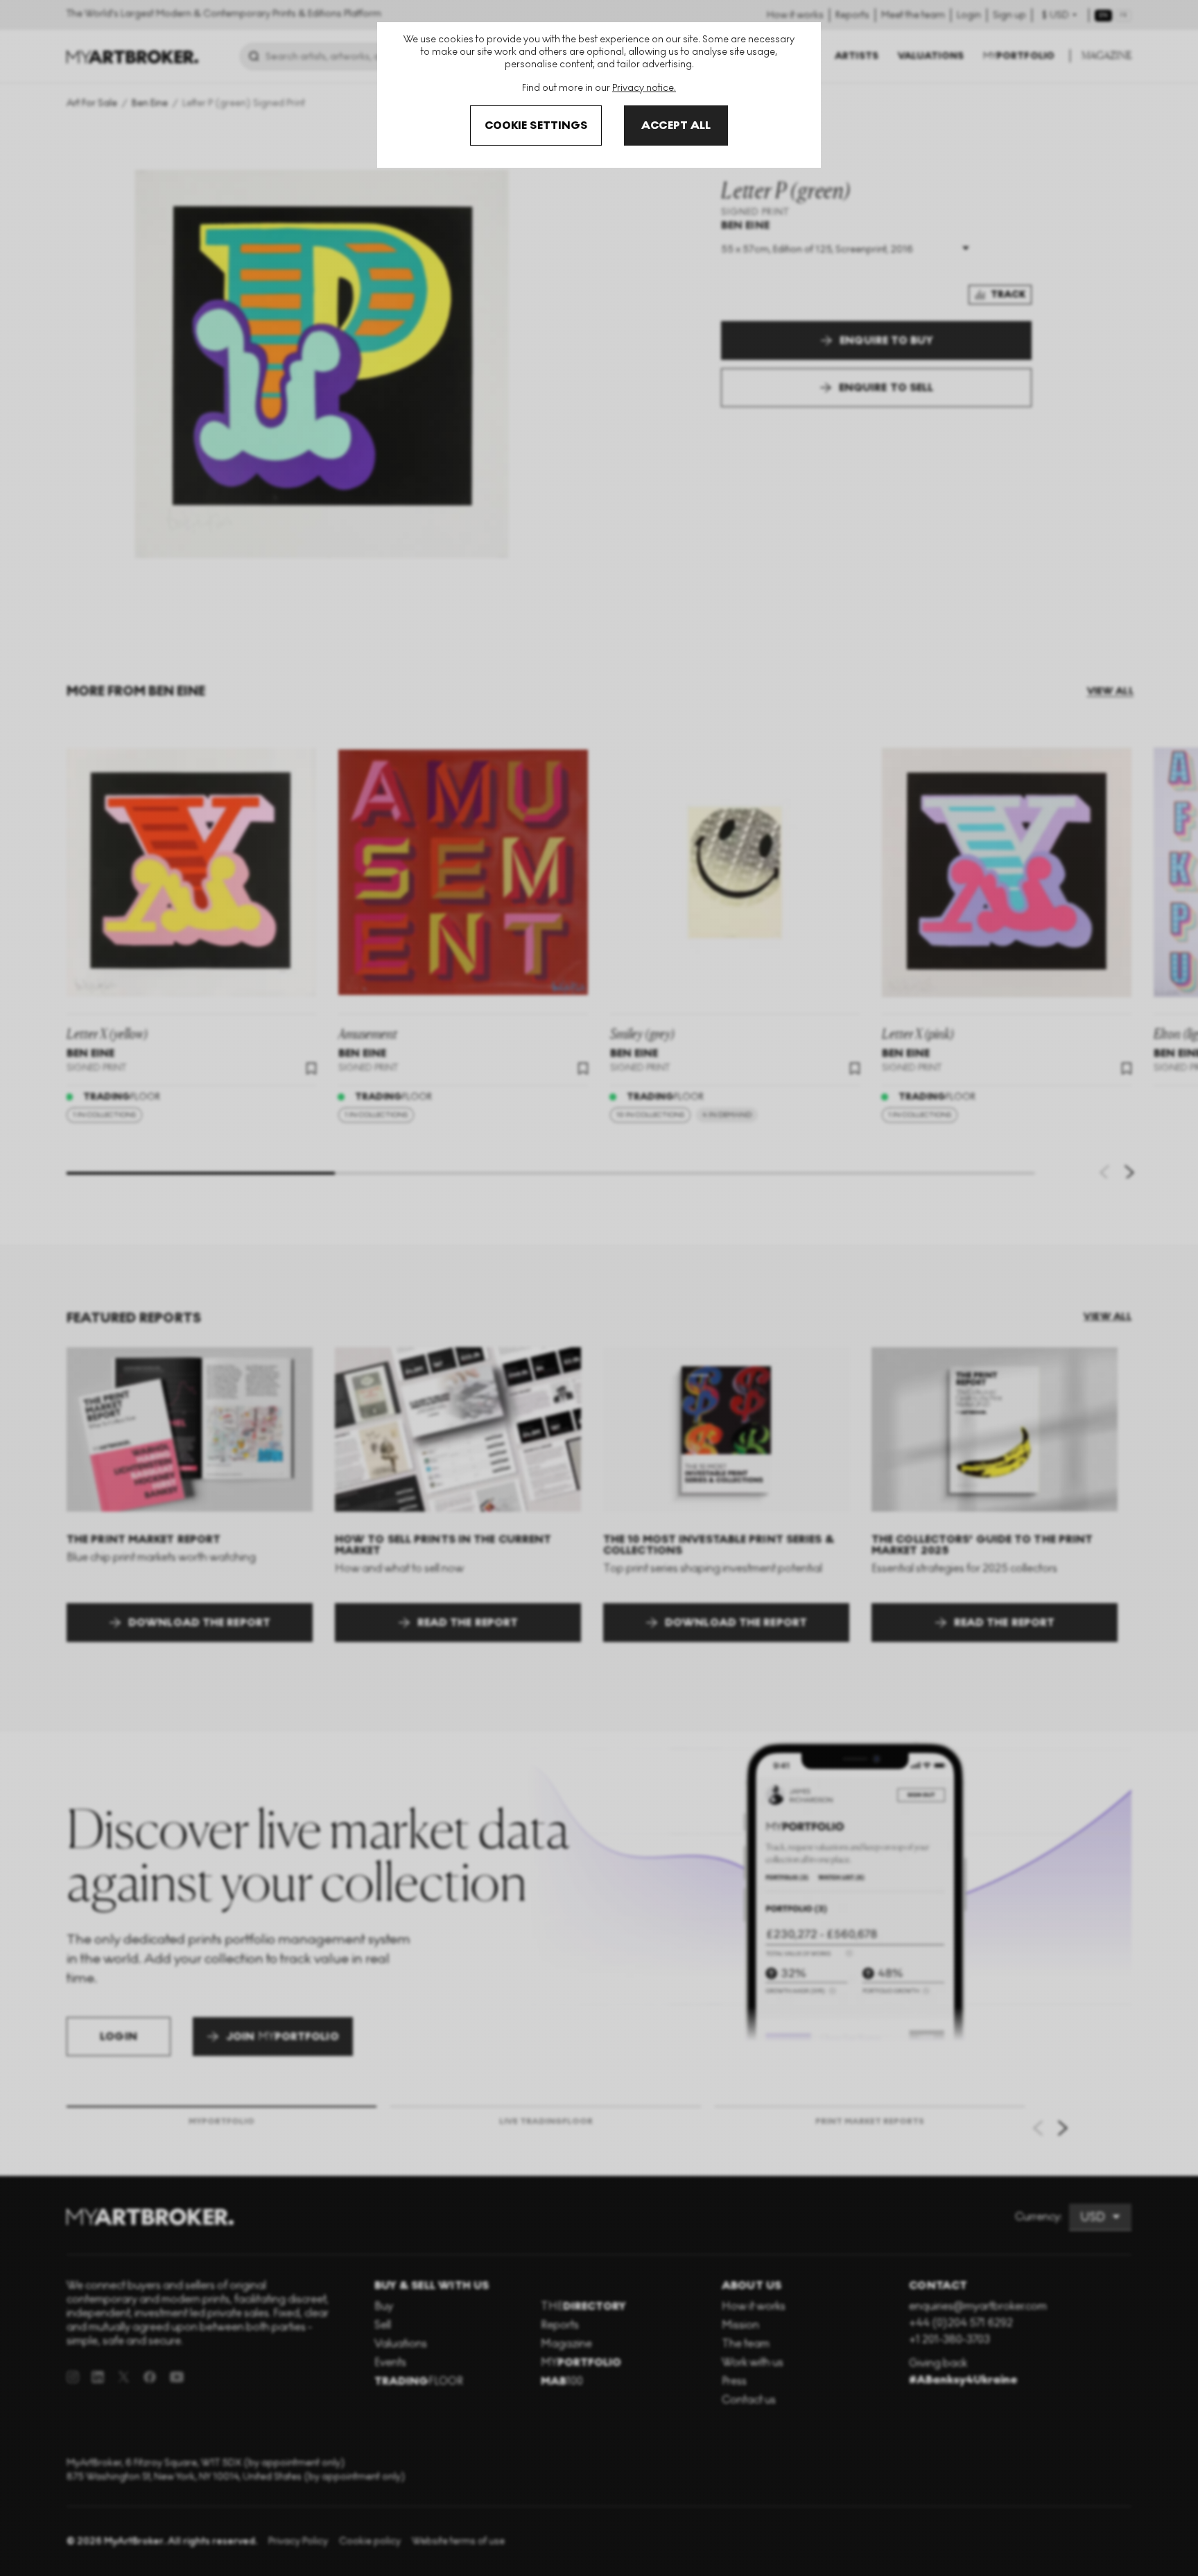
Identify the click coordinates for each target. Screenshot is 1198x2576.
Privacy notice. (644, 88)
